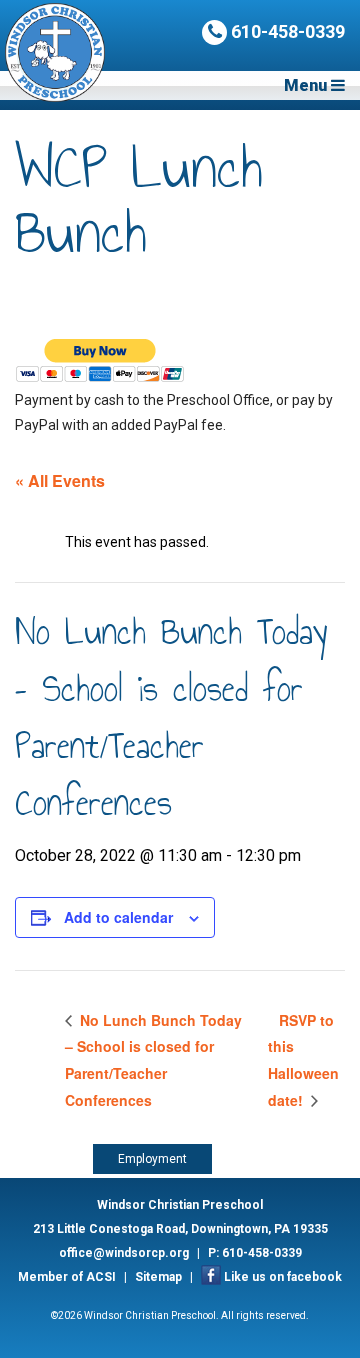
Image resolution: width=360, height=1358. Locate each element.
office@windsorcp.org (124, 1253)
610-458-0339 (286, 31)
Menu (307, 85)
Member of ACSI (67, 1277)
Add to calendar (118, 917)
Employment (152, 1159)
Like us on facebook (283, 1277)
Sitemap (158, 1277)
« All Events (60, 480)
